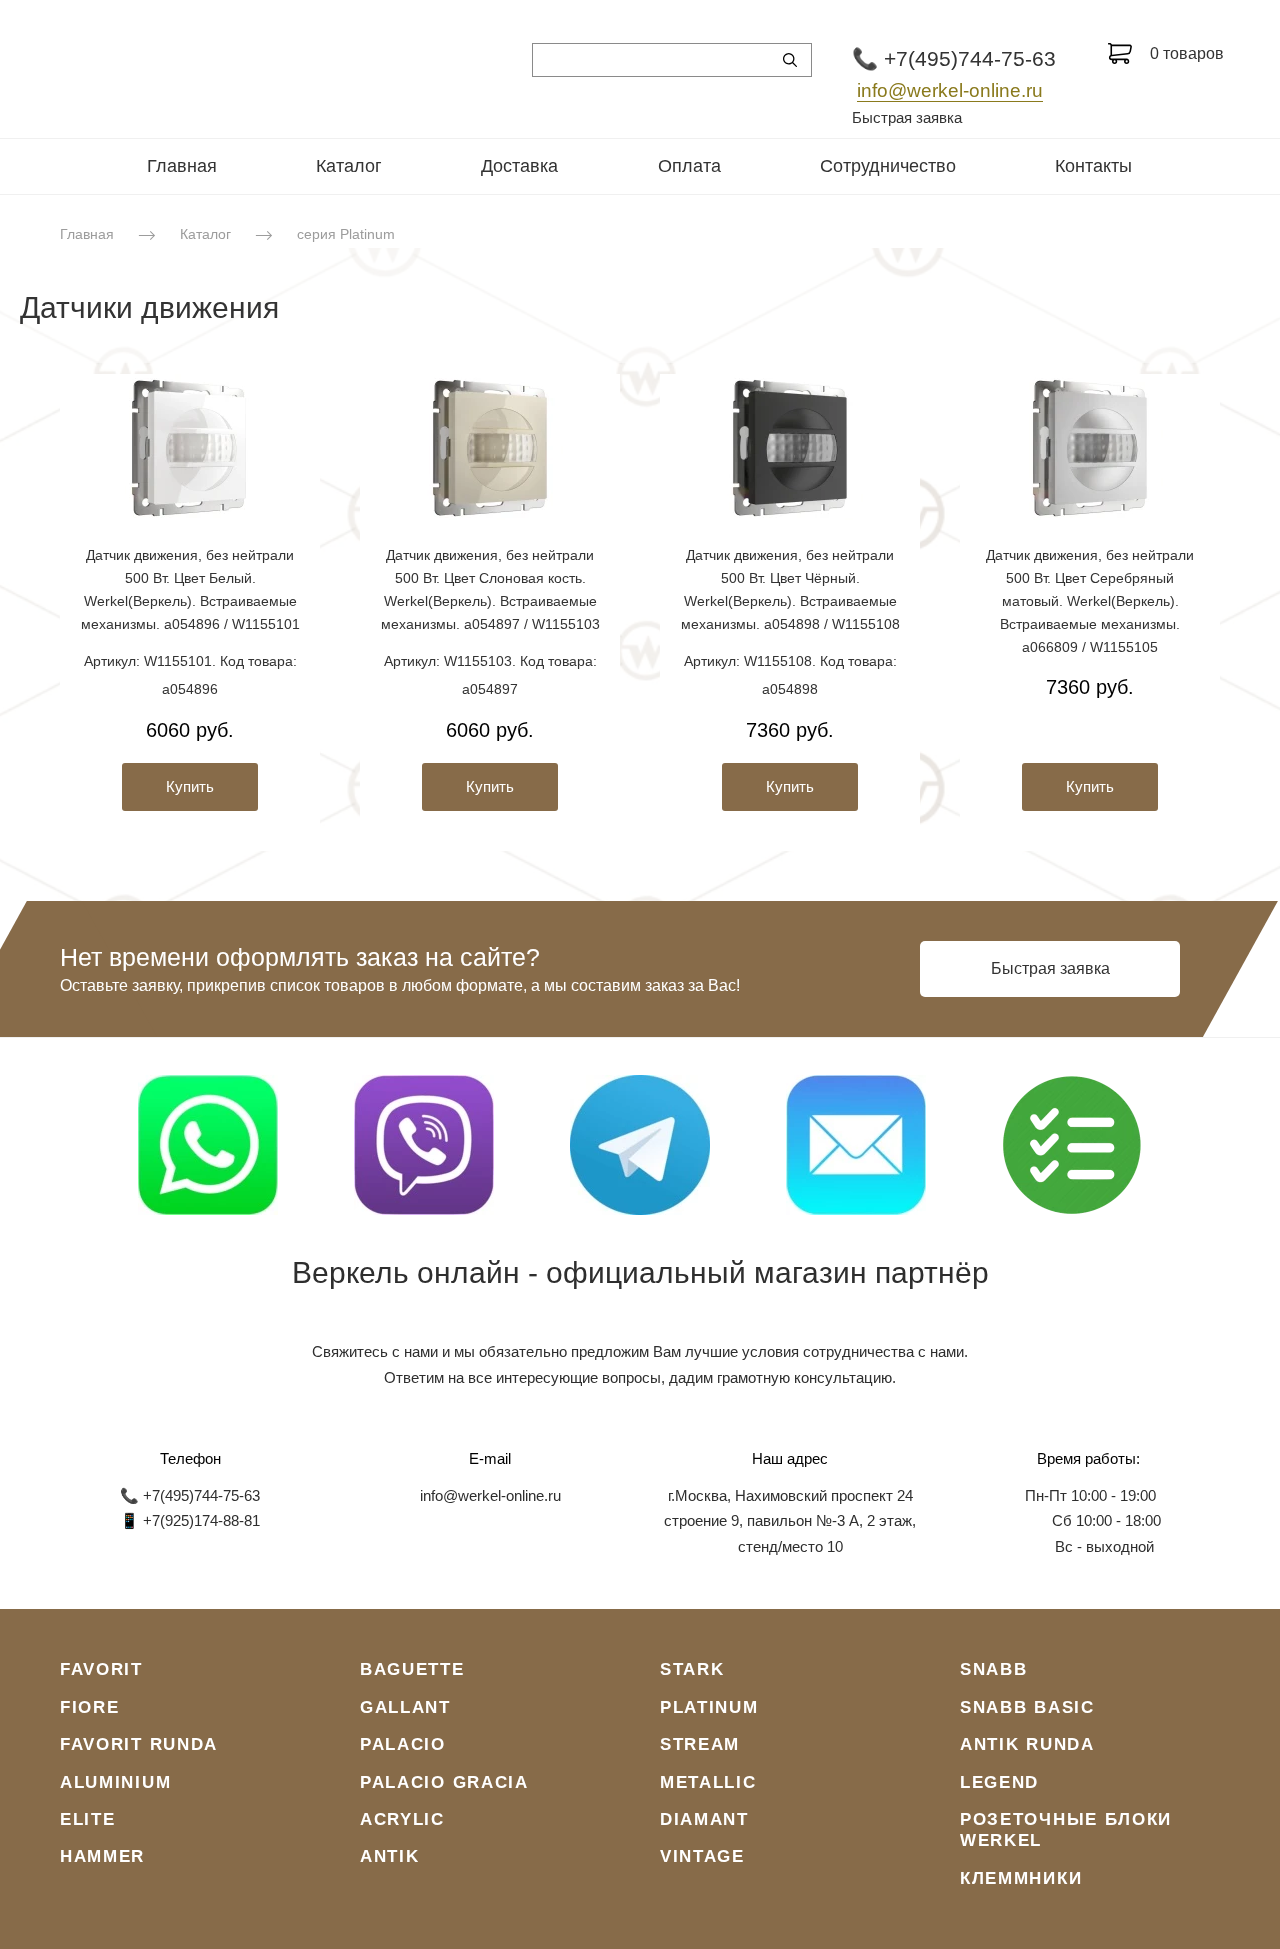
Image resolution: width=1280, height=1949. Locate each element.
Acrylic (402, 1819)
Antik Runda (1027, 1744)
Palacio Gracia (444, 1782)
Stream (700, 1744)
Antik (390, 1856)
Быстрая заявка (907, 117)
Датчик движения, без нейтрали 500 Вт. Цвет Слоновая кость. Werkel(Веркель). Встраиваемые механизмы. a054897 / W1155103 (490, 589)
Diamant (704, 1819)
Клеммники (1021, 1878)
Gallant (405, 1707)
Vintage (702, 1856)
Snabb (994, 1669)
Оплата (689, 166)
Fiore (90, 1707)
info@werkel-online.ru (950, 90)
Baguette (412, 1669)
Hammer (102, 1856)
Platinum (709, 1707)
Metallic (708, 1782)
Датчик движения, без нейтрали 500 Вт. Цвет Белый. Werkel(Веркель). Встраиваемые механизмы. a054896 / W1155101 (190, 589)
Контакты (1093, 166)
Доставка (519, 166)
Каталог (349, 166)
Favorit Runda (139, 1744)
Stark (692, 1669)
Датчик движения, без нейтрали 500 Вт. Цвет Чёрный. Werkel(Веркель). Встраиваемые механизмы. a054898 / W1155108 (790, 589)
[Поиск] (790, 60)
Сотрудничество (888, 166)
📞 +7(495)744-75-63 (954, 58)
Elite (88, 1819)
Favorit (101, 1669)
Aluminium (115, 1782)
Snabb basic (1027, 1707)
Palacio (403, 1744)
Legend (999, 1782)
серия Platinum (346, 234)
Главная (182, 166)
